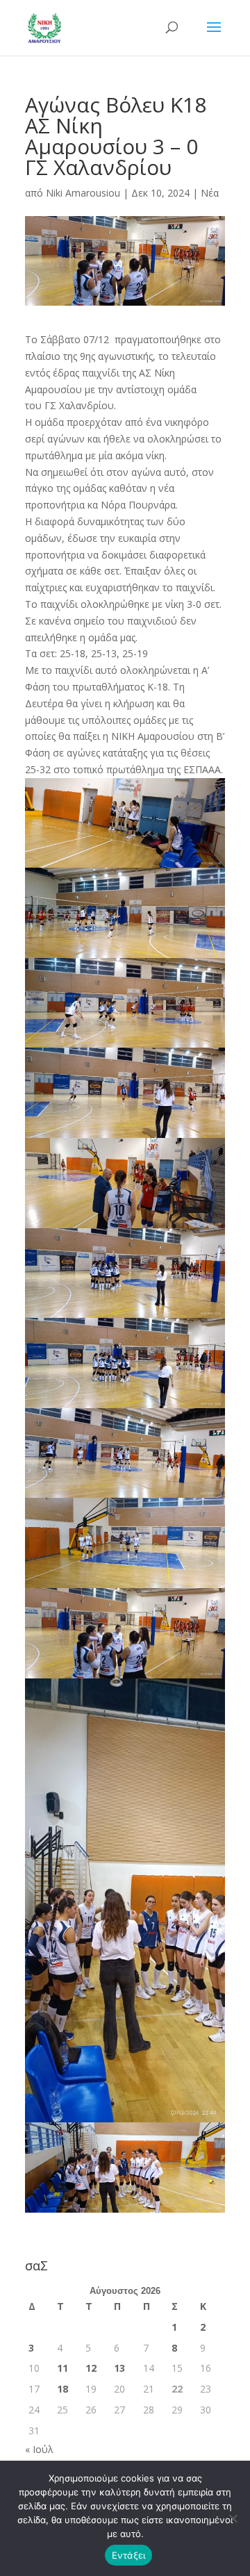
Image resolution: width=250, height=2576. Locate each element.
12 (91, 2368)
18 (62, 2389)
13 (119, 2368)
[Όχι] (233, 2518)
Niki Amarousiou (83, 193)
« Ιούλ (39, 2449)
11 (62, 2368)
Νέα (210, 193)
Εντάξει (129, 2555)
